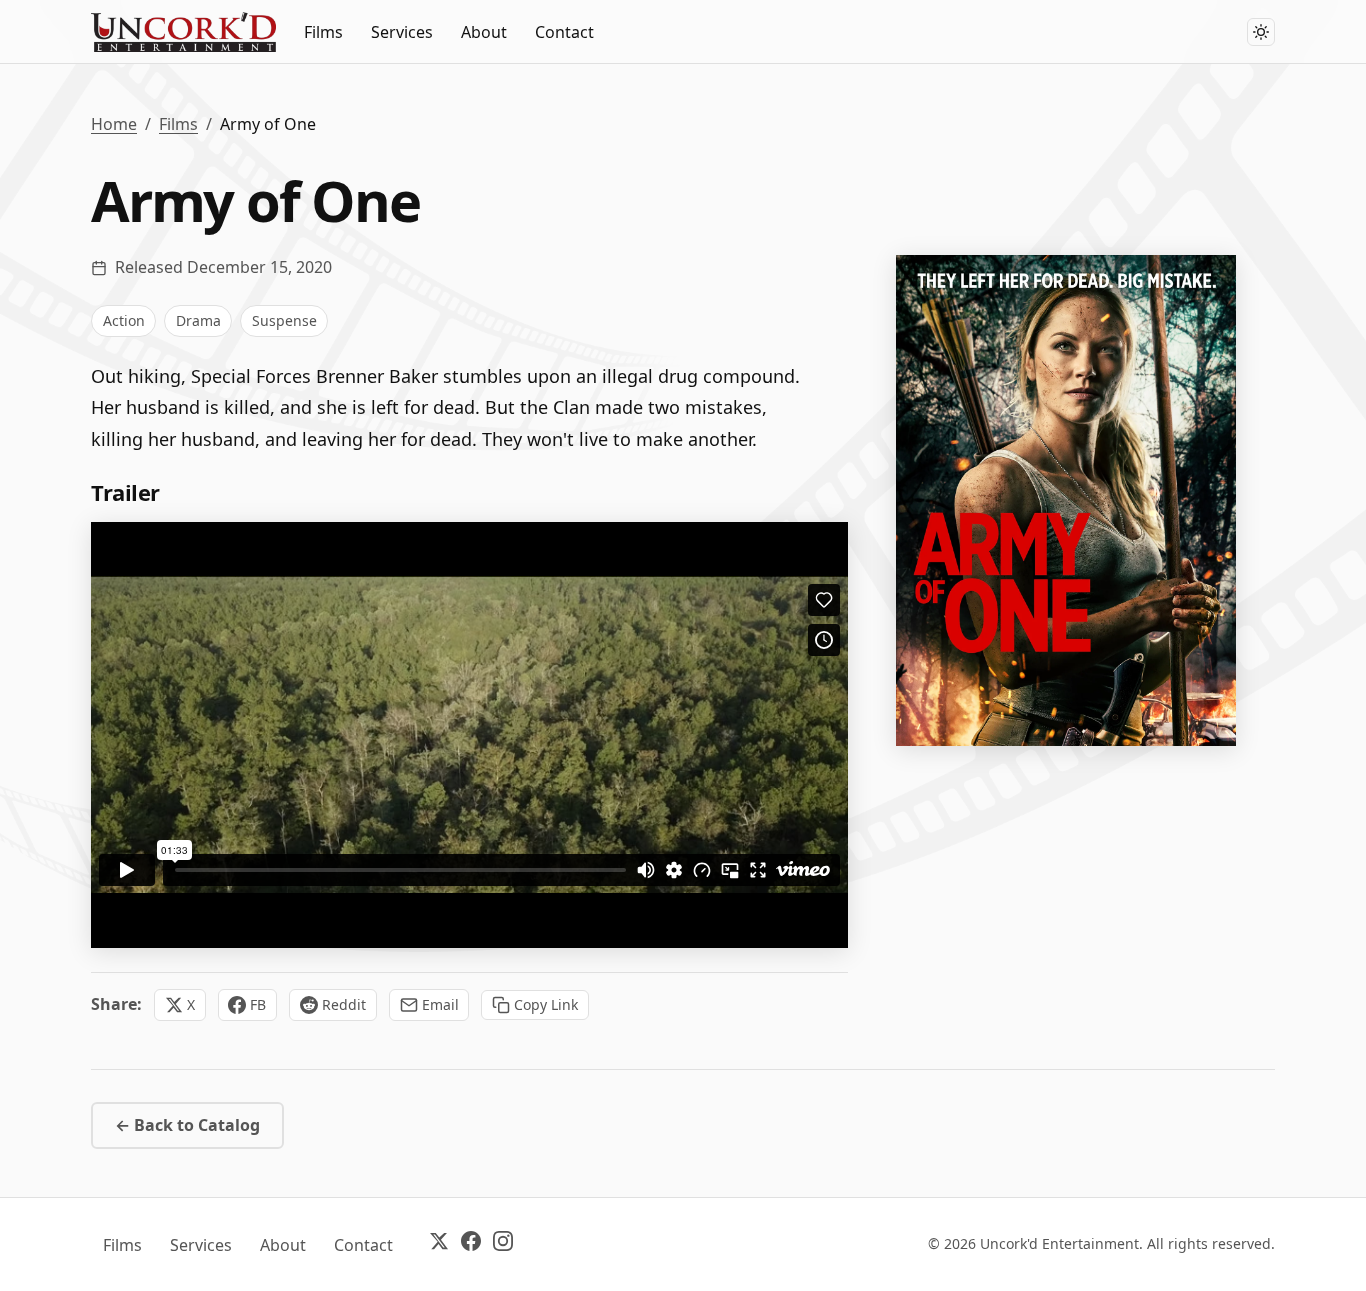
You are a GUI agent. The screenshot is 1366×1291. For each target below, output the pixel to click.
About (484, 32)
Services (402, 32)
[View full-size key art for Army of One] (1066, 500)
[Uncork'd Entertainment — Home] (183, 32)
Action (124, 320)
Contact (564, 32)
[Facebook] (471, 1244)
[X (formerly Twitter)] (439, 1244)
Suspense (284, 320)
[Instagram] (503, 1244)
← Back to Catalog (187, 1125)
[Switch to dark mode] (1261, 32)
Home (114, 124)
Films (323, 32)
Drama (198, 320)
